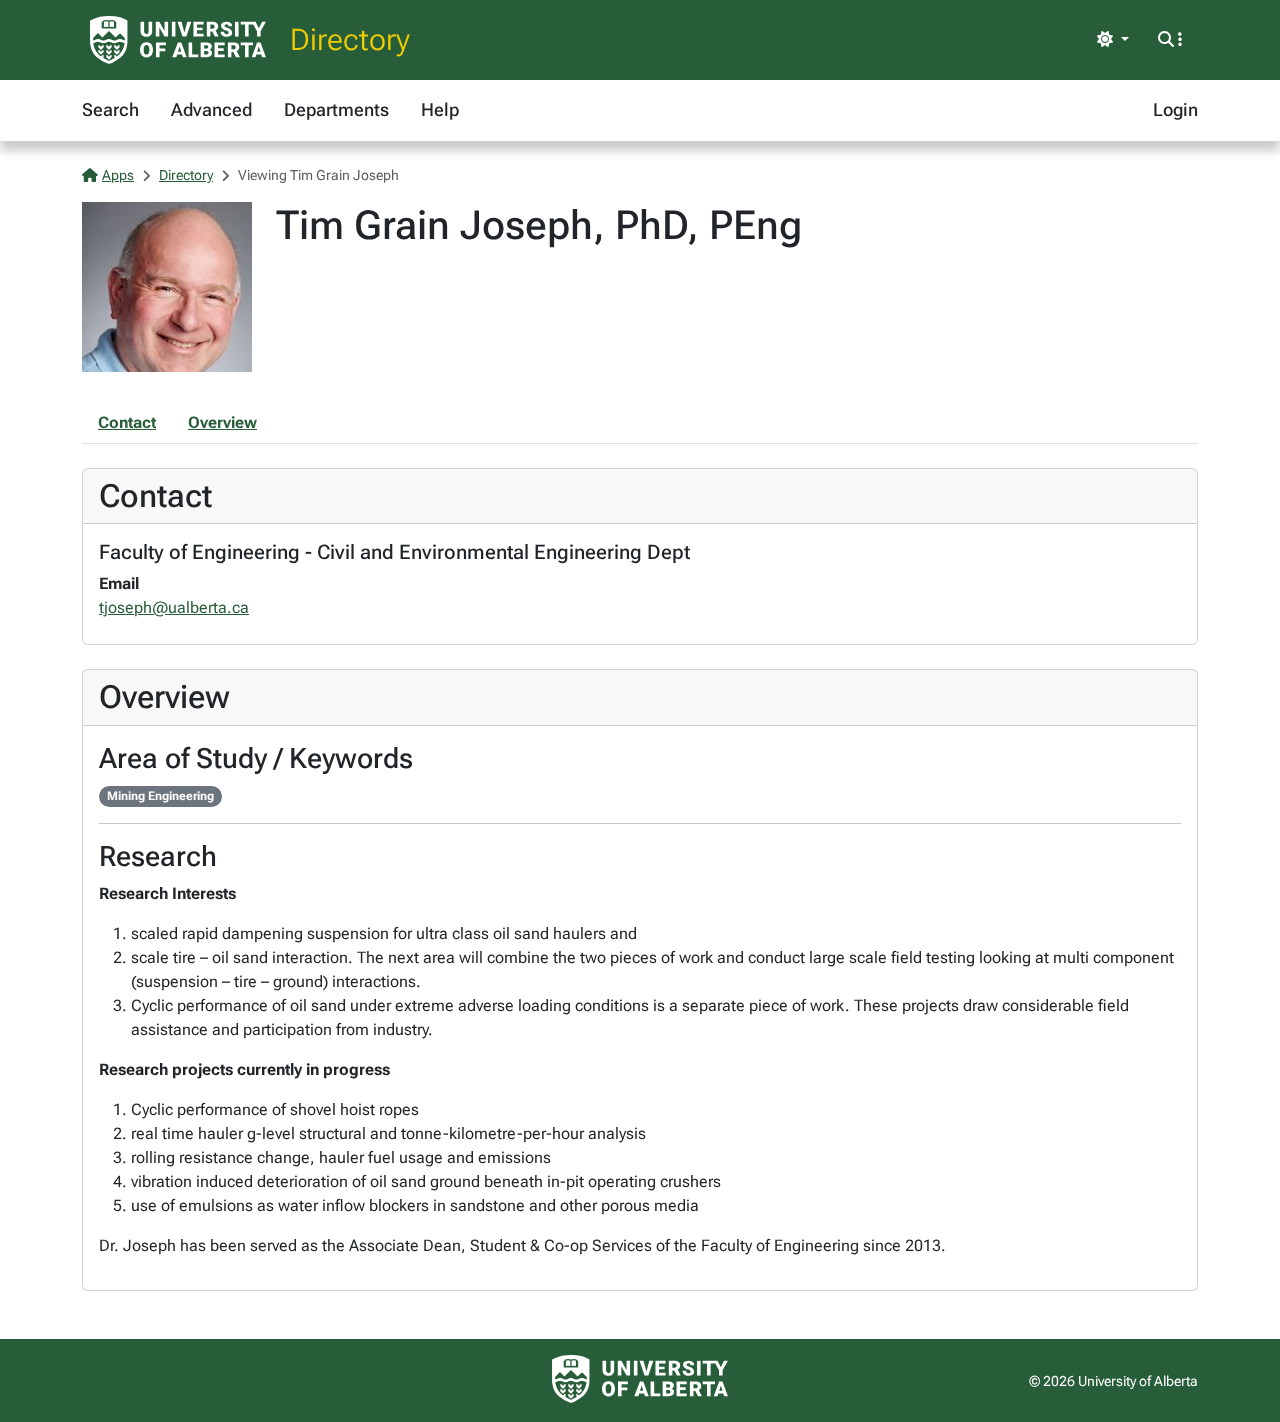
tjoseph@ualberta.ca (174, 607)
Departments (336, 109)
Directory (350, 39)
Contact (127, 422)
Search (110, 109)
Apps (118, 175)
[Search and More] (1170, 40)
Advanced (211, 109)
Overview (222, 422)
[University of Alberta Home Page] (178, 40)
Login (1175, 109)
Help (440, 109)
